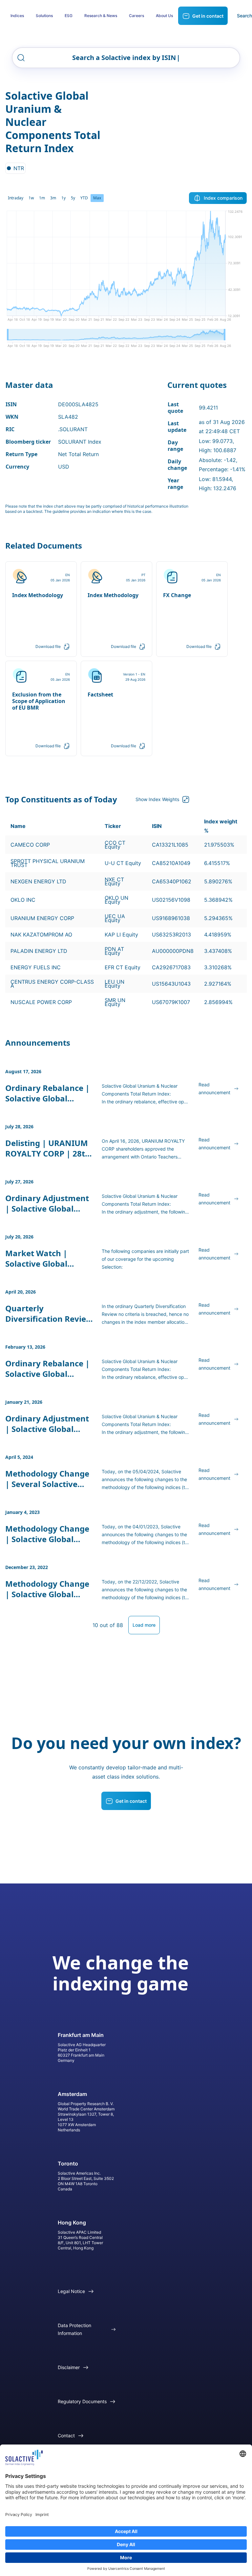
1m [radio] (42, 198)
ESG (69, 16)
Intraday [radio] (16, 198)
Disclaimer (69, 2367)
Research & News (101, 16)
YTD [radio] (84, 198)
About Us (164, 16)
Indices (17, 16)
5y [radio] (73, 198)
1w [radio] (31, 198)
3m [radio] (53, 198)
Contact (66, 2435)
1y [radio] (63, 198)
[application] (126, 268)
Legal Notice (71, 2291)
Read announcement (214, 1088)
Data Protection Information (74, 2329)
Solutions (44, 16)
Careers (136, 16)
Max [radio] (97, 198)
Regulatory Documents (82, 2401)
